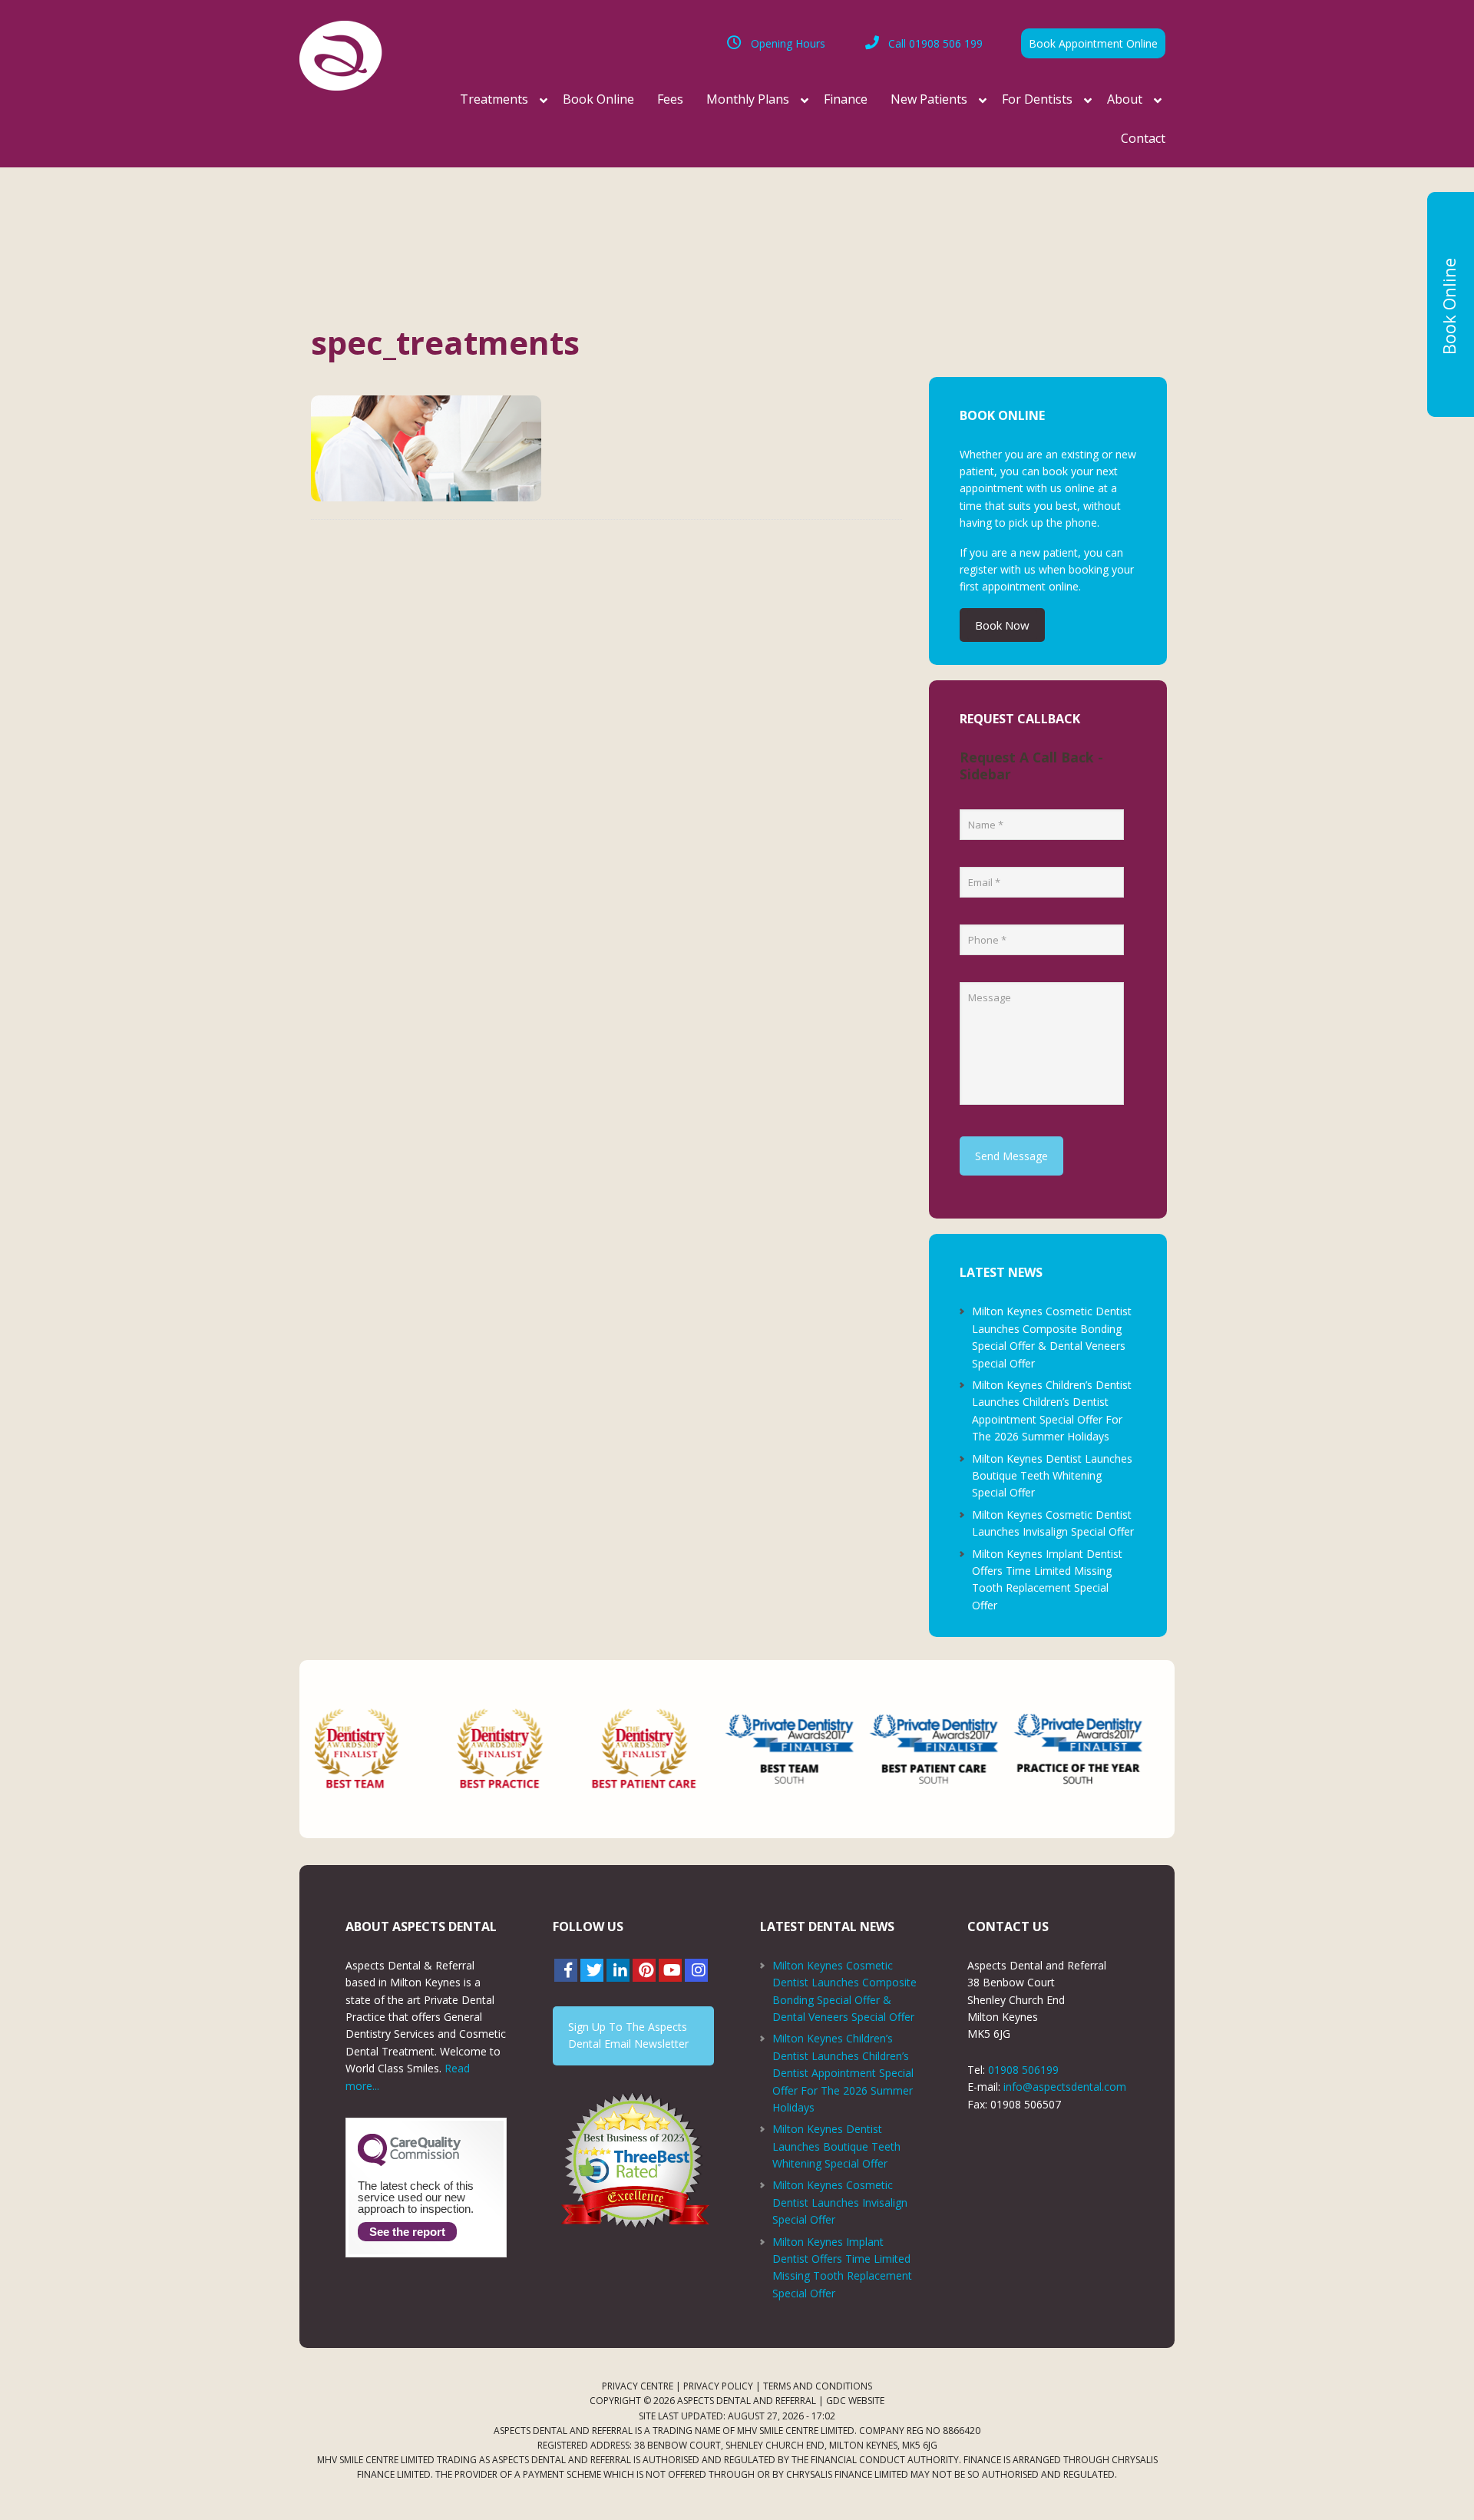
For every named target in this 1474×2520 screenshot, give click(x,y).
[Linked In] (618, 1970)
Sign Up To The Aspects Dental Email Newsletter (628, 2035)
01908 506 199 (935, 43)
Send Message (1011, 1156)
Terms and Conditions (818, 2386)
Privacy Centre (638, 2386)
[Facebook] (566, 1970)
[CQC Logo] (409, 2162)
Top (1438, 2484)
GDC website (855, 2401)
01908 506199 (1023, 2070)
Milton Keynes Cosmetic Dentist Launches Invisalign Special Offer (840, 2202)
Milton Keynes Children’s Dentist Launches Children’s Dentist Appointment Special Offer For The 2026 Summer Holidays (843, 2073)
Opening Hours (788, 43)
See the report (407, 2232)
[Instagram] (696, 1970)
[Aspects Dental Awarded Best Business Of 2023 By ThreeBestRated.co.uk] (633, 2160)
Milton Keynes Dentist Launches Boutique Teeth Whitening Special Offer (1052, 1476)
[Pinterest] (644, 1970)
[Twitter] (592, 1970)
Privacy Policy (718, 2386)
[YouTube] (670, 1970)
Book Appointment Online (1093, 43)
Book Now (1002, 625)
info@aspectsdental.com (1065, 2087)
